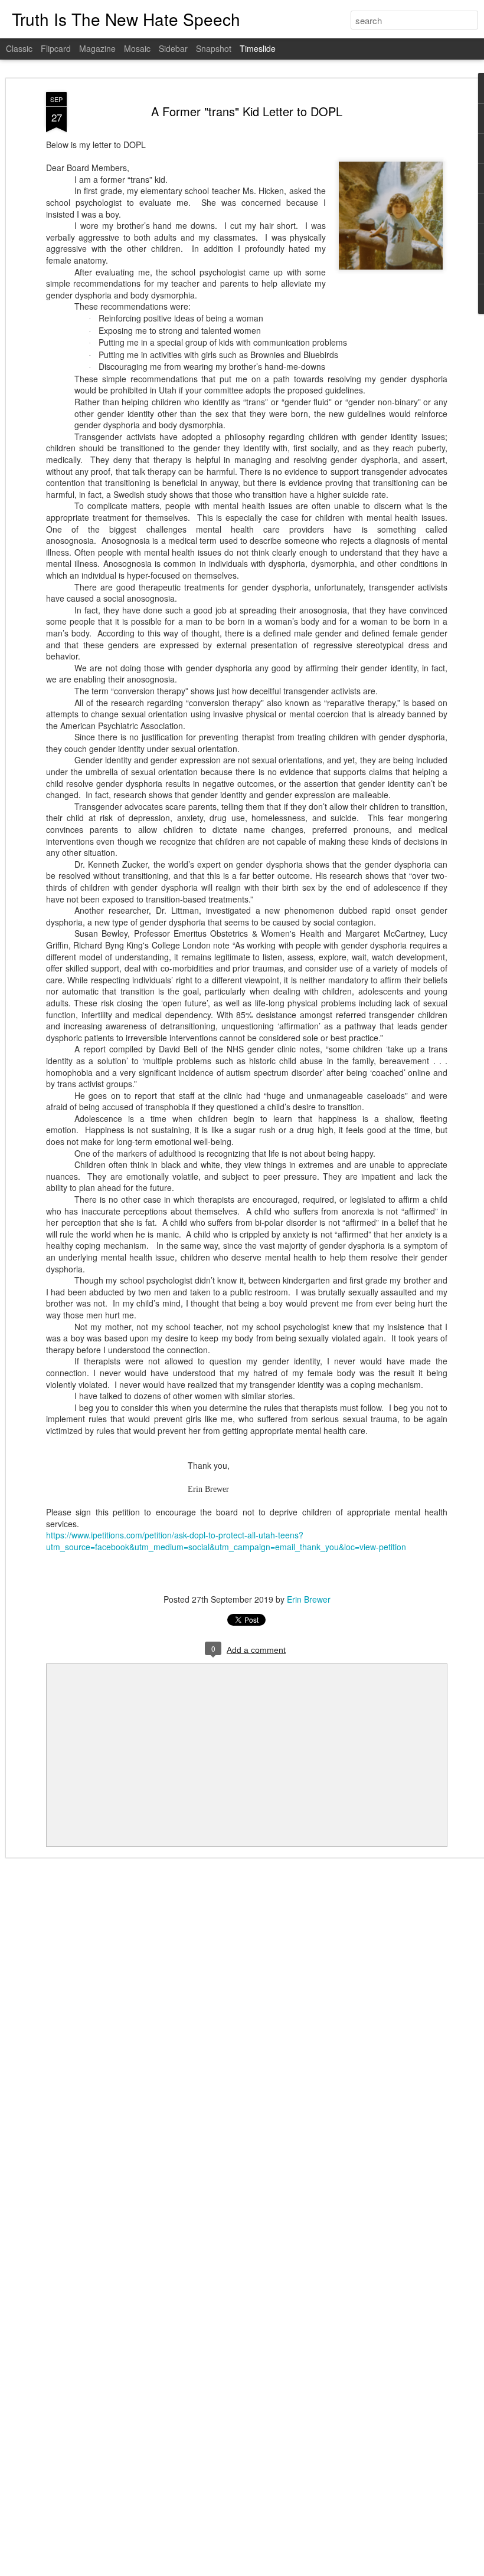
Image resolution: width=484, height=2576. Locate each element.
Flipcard (56, 48)
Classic (19, 48)
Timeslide (258, 48)
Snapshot (214, 48)
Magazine (97, 48)
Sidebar (173, 48)
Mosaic (137, 48)
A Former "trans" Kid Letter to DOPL (247, 111)
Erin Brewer (309, 1599)
